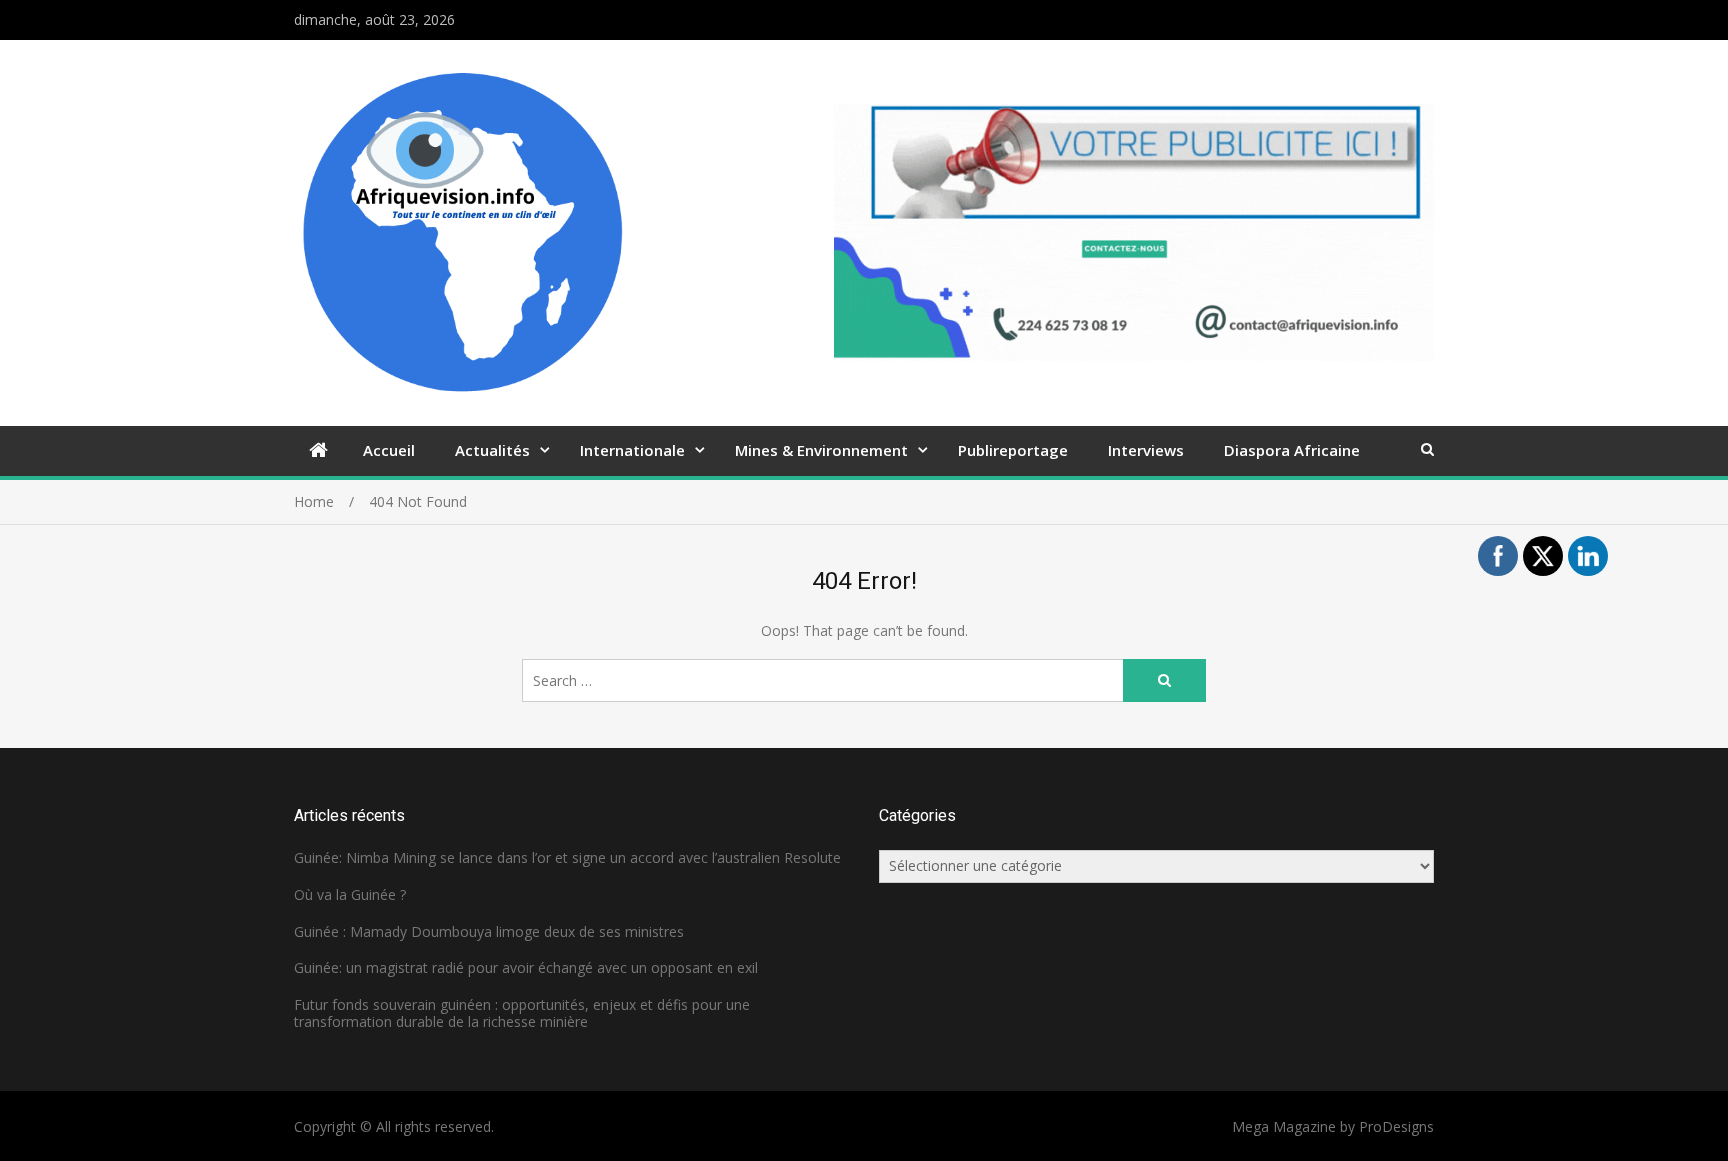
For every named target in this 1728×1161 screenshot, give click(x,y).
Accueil (389, 450)
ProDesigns (1396, 1126)
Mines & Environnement (821, 450)
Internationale (632, 450)
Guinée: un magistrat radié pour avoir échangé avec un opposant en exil (526, 967)
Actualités (492, 450)
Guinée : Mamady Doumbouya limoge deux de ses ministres (489, 931)
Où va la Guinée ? (350, 894)
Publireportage (1013, 450)
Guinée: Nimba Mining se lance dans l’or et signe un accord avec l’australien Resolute (567, 857)
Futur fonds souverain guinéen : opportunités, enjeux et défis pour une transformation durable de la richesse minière (522, 1013)
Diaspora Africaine (1292, 450)
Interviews (1146, 450)
